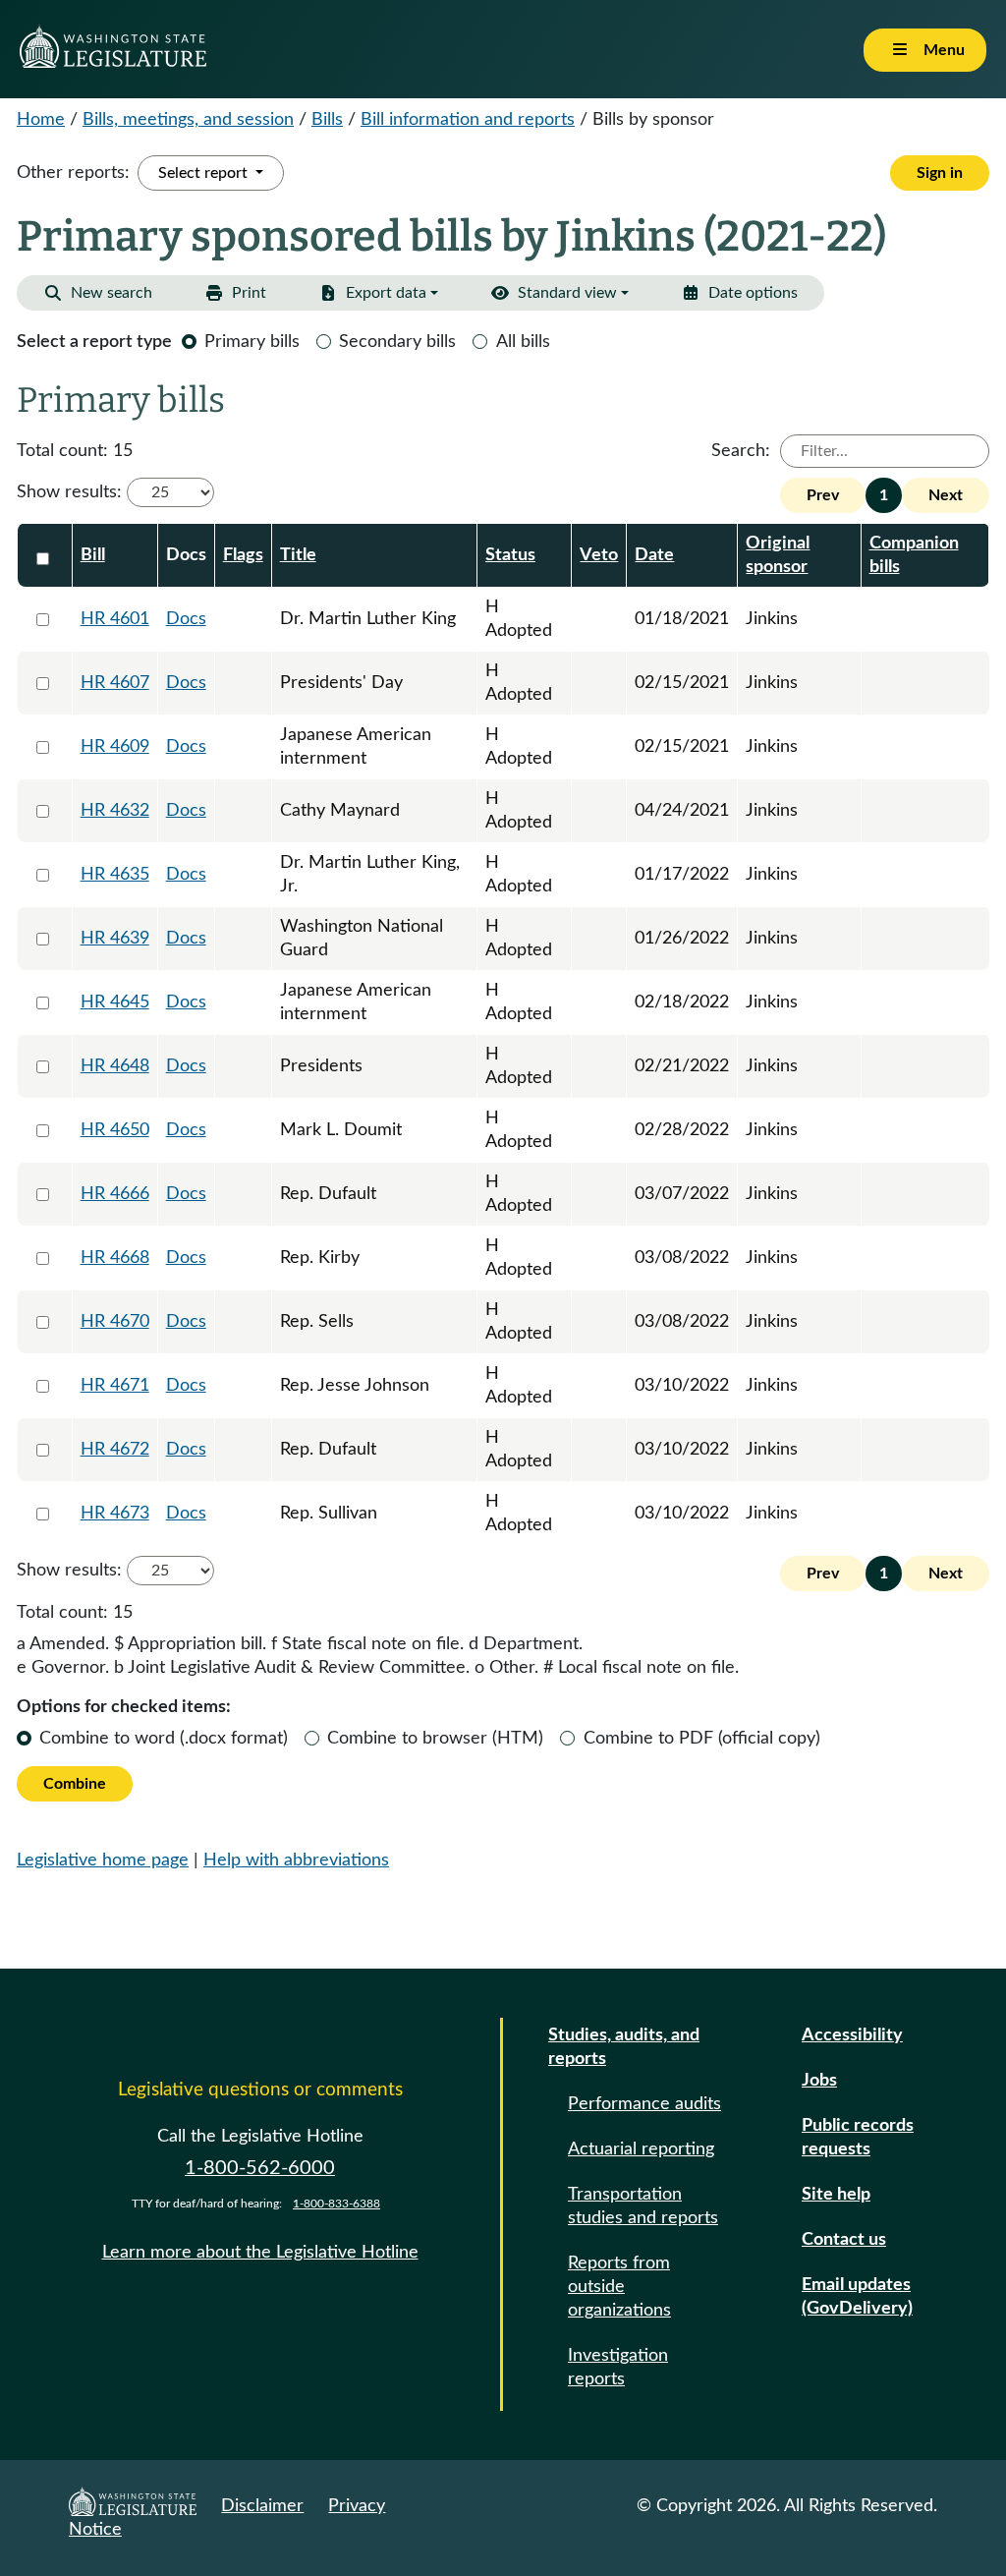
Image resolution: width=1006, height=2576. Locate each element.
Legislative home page (103, 1860)
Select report (205, 173)
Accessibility (852, 2035)
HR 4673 (115, 1514)
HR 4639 (115, 939)
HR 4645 (115, 1002)
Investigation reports (618, 2368)
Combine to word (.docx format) (164, 1739)
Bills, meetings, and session (188, 120)
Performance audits (644, 2104)
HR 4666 (115, 1194)
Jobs (819, 2081)
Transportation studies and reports (643, 2206)
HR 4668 (115, 1258)
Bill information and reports (468, 120)
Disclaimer (262, 2506)
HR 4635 (115, 875)
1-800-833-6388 (336, 2204)
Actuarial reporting (641, 2149)
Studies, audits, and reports (624, 2047)
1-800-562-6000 (260, 2168)
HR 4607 (115, 683)
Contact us (844, 2240)
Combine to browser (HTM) (435, 1739)
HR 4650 (115, 1130)
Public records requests (858, 2138)
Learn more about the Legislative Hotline (260, 2253)
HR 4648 (115, 1066)
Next (946, 495)
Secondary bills (397, 342)
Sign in (940, 173)
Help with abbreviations (296, 1860)
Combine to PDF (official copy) (702, 1739)
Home (41, 120)
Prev (823, 495)
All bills (523, 342)
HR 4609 (115, 747)
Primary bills (252, 342)
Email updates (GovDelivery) (857, 2297)
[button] (739, 293)
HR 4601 (115, 619)
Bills (327, 120)
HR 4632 (115, 811)
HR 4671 (115, 1386)
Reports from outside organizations (619, 2287)
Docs (186, 619)
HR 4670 (115, 1322)
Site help (836, 2195)
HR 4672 (115, 1450)
